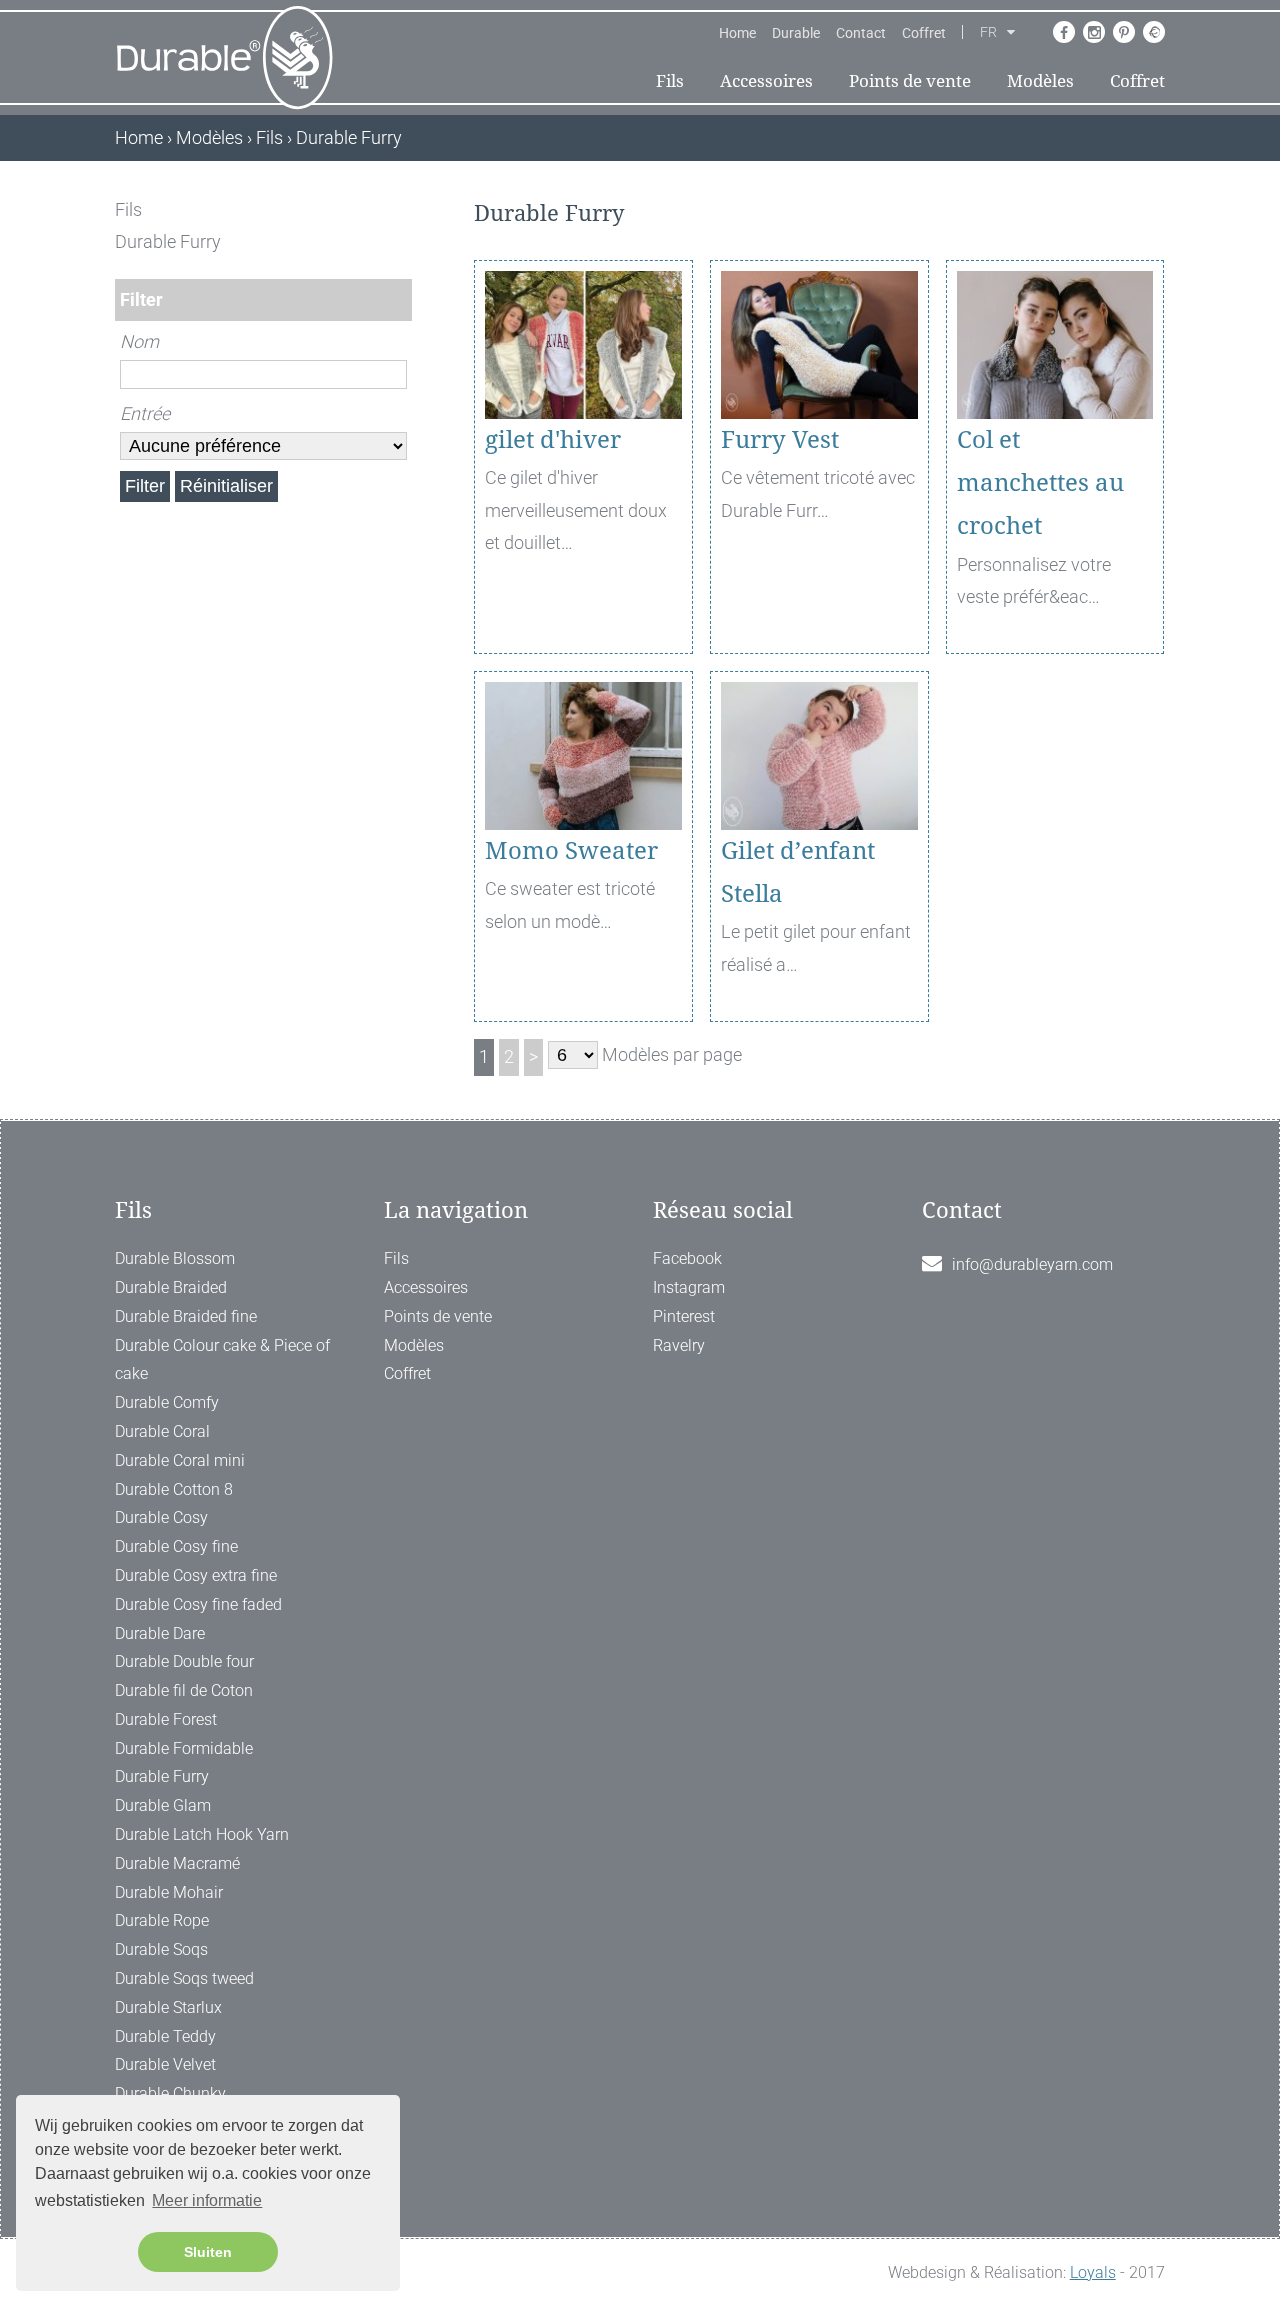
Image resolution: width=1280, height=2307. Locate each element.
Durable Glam (163, 1805)
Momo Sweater (571, 851)
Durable (796, 33)
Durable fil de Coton (184, 1690)
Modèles (1040, 81)
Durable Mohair (169, 1892)
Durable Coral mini (180, 1460)
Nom (139, 341)
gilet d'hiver (553, 440)
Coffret (924, 33)
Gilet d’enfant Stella (798, 872)
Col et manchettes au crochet (1040, 483)
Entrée (145, 413)
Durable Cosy (161, 1517)
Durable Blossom (175, 1258)
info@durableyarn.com (1032, 1264)
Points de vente (910, 81)
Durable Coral (162, 1431)
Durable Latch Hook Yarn (202, 1834)
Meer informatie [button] (207, 2200)
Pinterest (684, 1316)
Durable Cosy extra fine (196, 1575)
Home (737, 33)
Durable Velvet (165, 2064)
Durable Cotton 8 (174, 1489)
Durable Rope (162, 1920)
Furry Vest (780, 440)
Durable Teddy (165, 2036)
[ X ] (398, 209)
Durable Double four (184, 1661)
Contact (861, 33)
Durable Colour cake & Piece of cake (222, 1360)
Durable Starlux (168, 2007)
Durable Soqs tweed (184, 1978)
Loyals (1093, 2272)
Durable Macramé (177, 1863)
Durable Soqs (161, 1949)
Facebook (687, 1258)
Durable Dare (160, 1633)
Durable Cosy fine (176, 1546)
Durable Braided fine (186, 1316)
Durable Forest (166, 1719)
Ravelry (679, 1345)
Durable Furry (162, 1776)
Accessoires (766, 81)
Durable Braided (171, 1287)
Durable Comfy (167, 1402)
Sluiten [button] (208, 2252)
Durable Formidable (184, 1748)
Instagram (689, 1287)
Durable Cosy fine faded (198, 1604)
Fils (670, 81)
